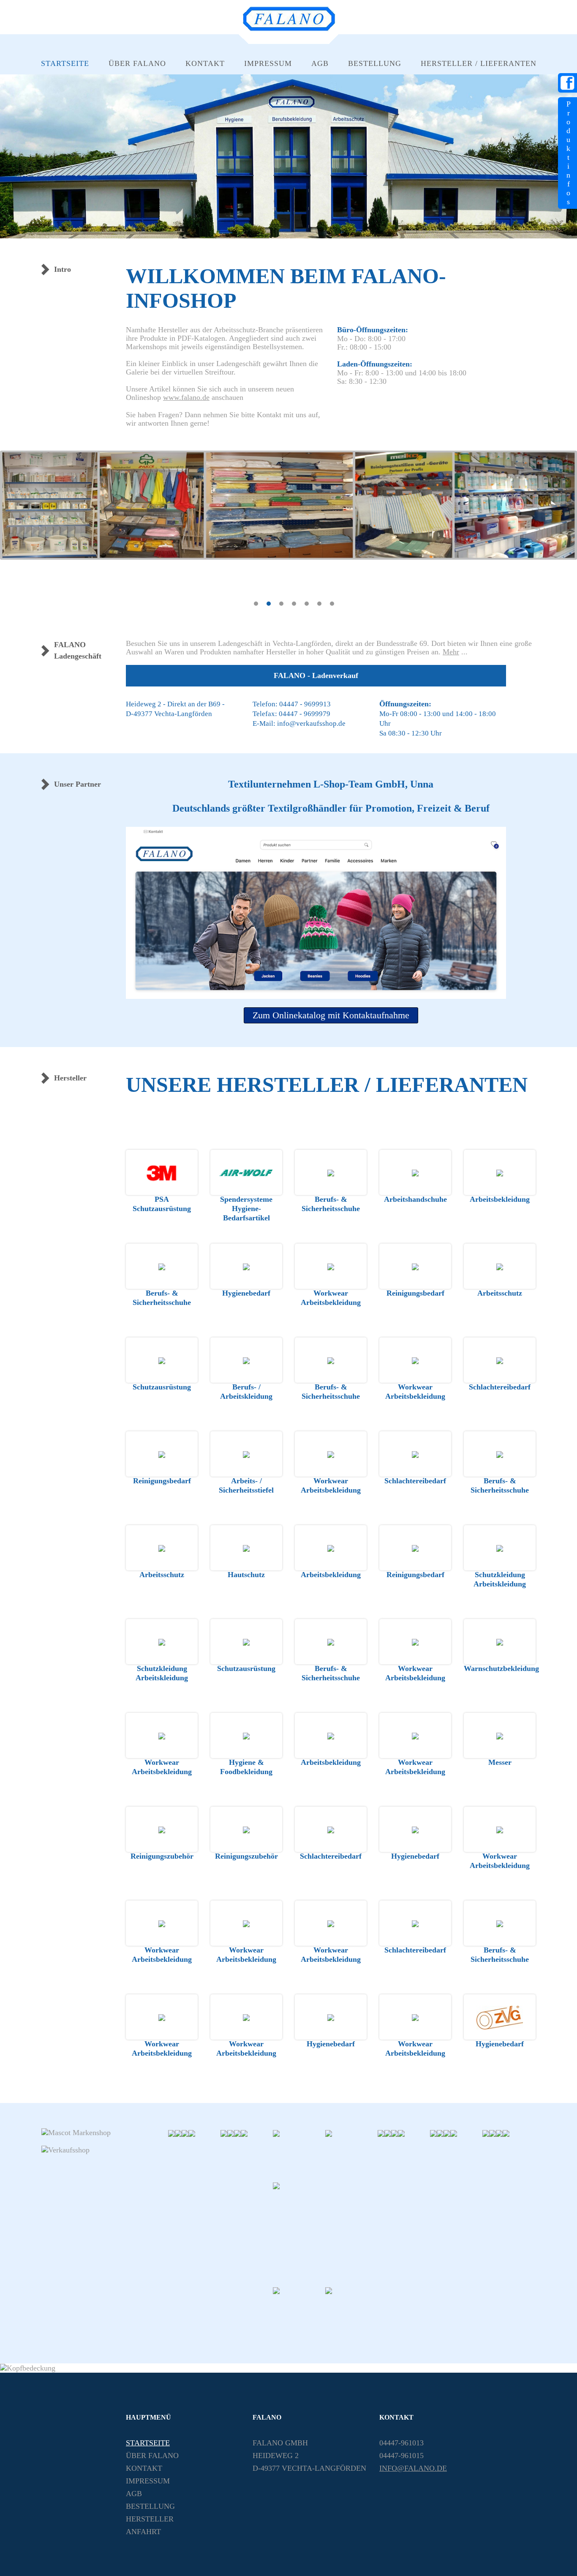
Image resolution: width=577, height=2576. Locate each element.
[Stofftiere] (401, 2133)
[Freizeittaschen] (299, 2312)
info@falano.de (413, 2468)
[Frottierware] (351, 2312)
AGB (320, 63)
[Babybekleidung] (506, 2133)
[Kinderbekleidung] (454, 2133)
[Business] (231, 2133)
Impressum (268, 63)
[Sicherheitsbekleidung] (185, 2133)
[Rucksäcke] (244, 2133)
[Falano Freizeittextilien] (325, 2233)
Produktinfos (569, 153)
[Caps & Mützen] (486, 2133)
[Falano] (289, 29)
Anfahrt (143, 2532)
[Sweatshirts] (351, 2155)
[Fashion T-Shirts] (224, 2133)
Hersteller (150, 2519)
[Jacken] (388, 2133)
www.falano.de (186, 397)
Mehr (451, 652)
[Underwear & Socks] (499, 2133)
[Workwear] (237, 2133)
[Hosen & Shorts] (440, 2133)
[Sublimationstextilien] (433, 2133)
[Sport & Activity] (447, 2133)
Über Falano (137, 63)
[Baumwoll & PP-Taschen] (192, 2133)
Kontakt (205, 63)
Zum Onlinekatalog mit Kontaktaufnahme (331, 1015)
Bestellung (375, 63)
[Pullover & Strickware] (395, 2133)
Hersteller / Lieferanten (479, 63)
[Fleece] (493, 2133)
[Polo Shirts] (299, 2155)
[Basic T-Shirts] (171, 2133)
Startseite (65, 63)
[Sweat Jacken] (381, 2133)
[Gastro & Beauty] (178, 2133)
